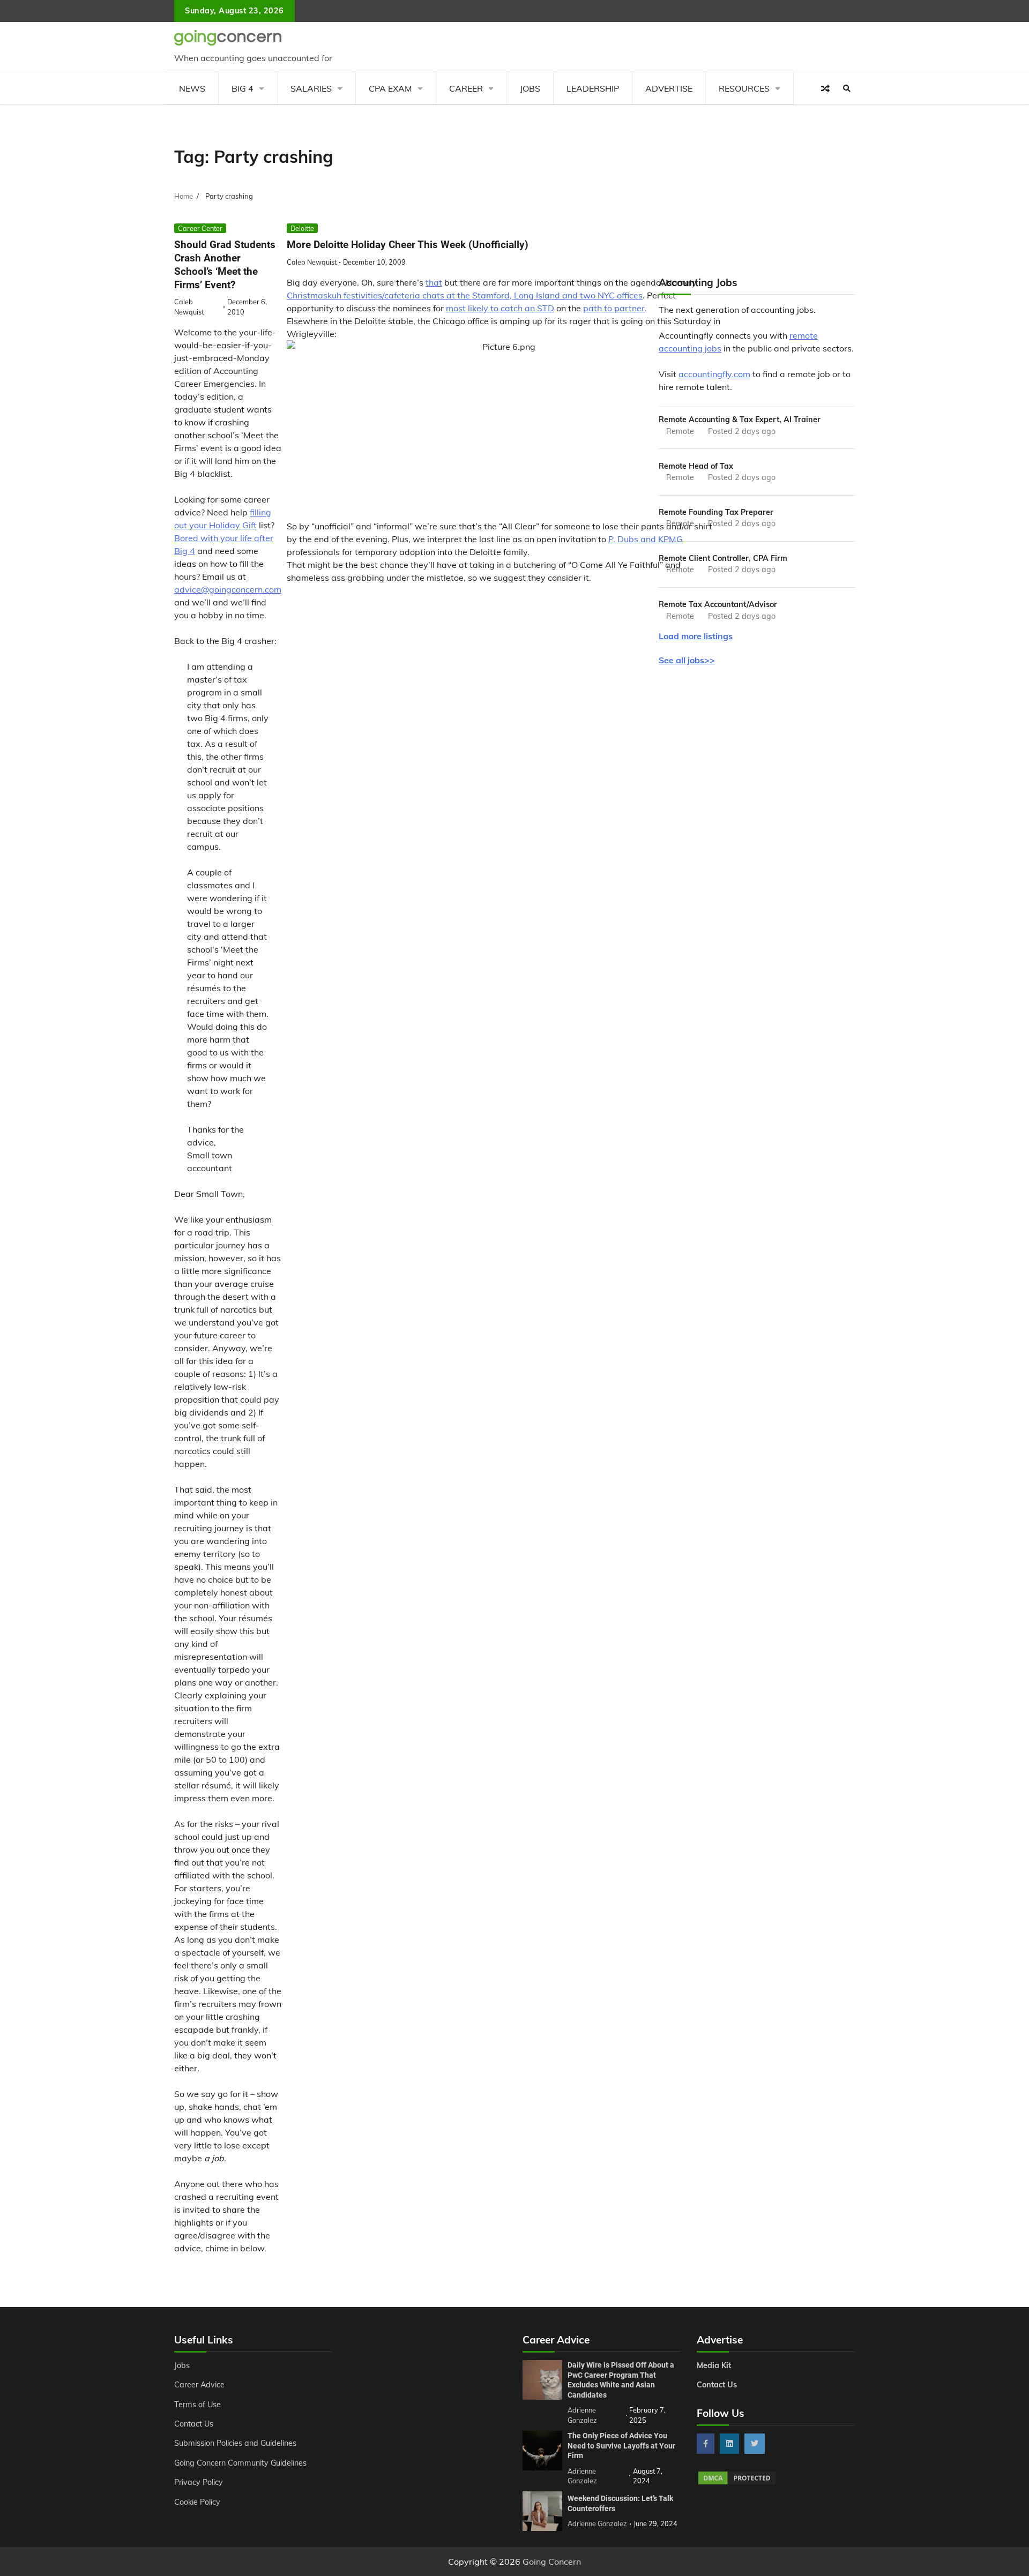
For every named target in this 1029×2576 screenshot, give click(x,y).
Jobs (530, 88)
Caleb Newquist (312, 262)
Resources (744, 88)
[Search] (847, 88)
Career (466, 88)
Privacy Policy (199, 2482)
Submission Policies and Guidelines (235, 2443)
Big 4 (243, 88)
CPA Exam (390, 88)
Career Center (200, 228)
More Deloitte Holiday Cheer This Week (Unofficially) (408, 245)
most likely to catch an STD (500, 308)
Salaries (311, 88)
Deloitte (302, 228)
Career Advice (199, 2385)
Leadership (593, 88)
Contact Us (194, 2424)
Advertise (669, 88)
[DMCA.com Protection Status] (737, 2483)
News (192, 88)
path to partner (614, 308)
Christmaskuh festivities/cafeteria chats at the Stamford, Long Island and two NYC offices (465, 295)
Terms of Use (197, 2405)
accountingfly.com (714, 374)
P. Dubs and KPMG (646, 539)
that (434, 282)
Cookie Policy (197, 2502)
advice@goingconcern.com (228, 589)
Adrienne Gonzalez (597, 2523)
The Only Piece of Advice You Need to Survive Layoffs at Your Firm (621, 2446)
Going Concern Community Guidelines (240, 2463)
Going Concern (552, 2562)
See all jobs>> (687, 660)
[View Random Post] (825, 88)
